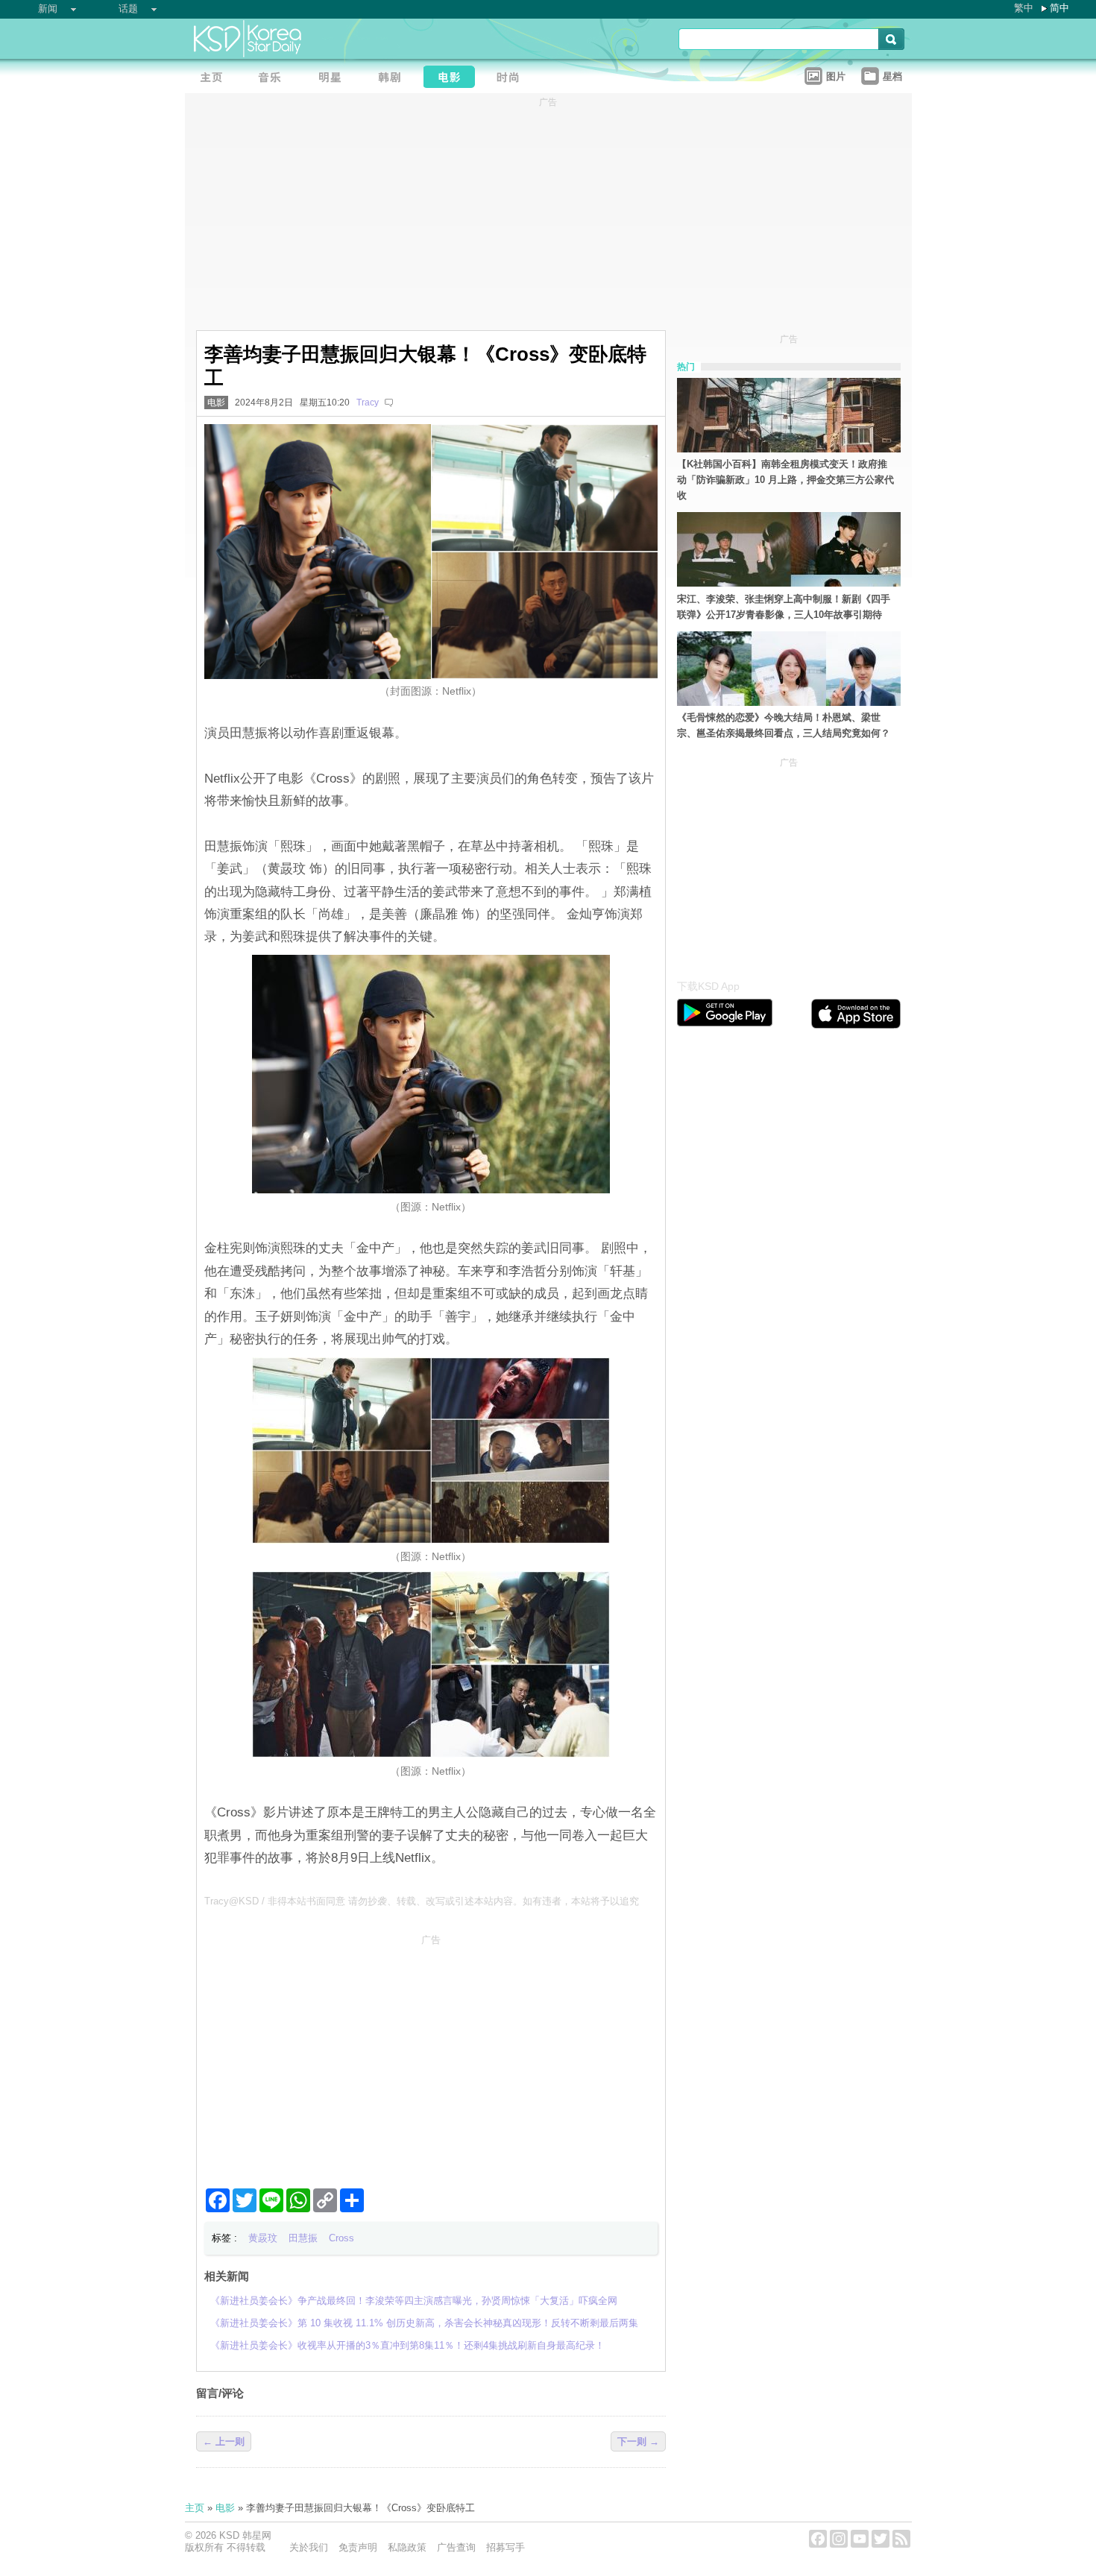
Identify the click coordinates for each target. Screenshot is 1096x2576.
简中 (1059, 8)
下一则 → (638, 2441)
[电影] (453, 79)
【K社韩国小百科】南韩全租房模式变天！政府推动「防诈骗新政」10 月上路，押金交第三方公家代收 (785, 480)
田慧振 (303, 2238)
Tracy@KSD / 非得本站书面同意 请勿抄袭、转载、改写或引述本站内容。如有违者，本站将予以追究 (422, 1901)
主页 (195, 2508)
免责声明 (358, 2547)
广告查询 (456, 2547)
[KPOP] (274, 79)
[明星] (334, 79)
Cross (341, 2238)
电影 (216, 402)
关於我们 (309, 2547)
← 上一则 (224, 2441)
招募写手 (506, 2547)
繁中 (1024, 8)
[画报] (513, 79)
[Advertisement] (431, 2055)
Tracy (368, 402)
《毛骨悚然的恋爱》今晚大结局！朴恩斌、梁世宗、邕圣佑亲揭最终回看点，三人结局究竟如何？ (784, 725)
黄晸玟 (263, 2238)
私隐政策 (407, 2547)
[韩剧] (394, 79)
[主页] (215, 79)
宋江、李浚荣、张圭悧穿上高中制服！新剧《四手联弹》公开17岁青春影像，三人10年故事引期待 (784, 607)
